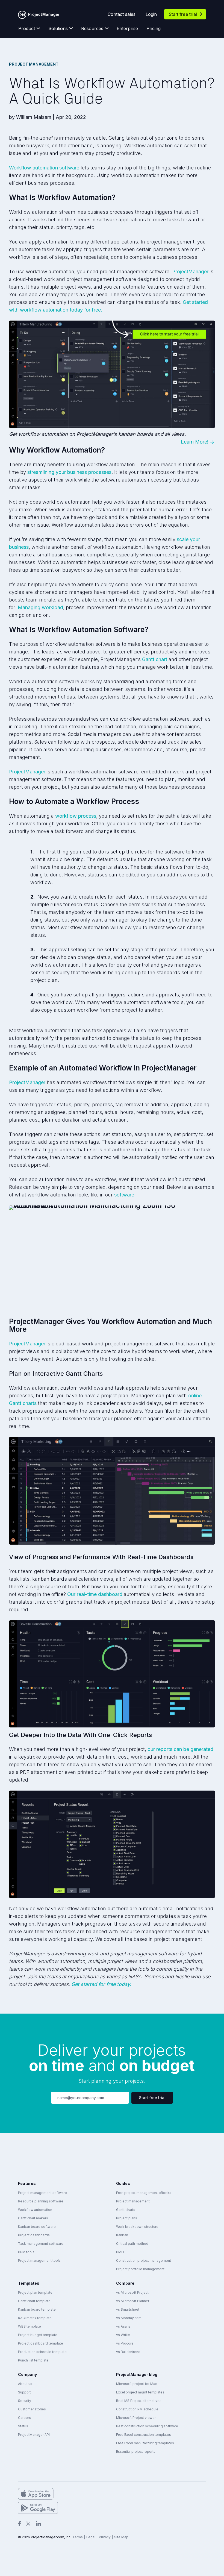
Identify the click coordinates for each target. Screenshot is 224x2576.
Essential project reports (136, 2452)
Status (23, 2426)
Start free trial (183, 14)
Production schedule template (42, 2352)
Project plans (127, 2218)
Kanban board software (37, 2227)
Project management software (42, 2193)
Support (24, 2392)
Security (25, 2401)
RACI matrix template (35, 2318)
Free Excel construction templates (144, 2435)
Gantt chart (155, 659)
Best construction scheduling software (147, 2426)
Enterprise (127, 28)
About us (25, 2384)
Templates (29, 2283)
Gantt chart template (34, 2301)
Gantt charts (126, 2210)
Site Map (121, 2537)
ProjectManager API (34, 2435)
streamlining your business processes (69, 472)
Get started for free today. (101, 1984)
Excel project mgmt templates (140, 2392)
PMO (120, 2252)
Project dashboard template (41, 2343)
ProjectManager (190, 272)
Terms (78, 2537)
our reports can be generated (180, 1749)
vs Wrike (123, 2335)
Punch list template (33, 2360)
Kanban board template (37, 2309)
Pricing (154, 28)
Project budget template (38, 2335)
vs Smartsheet (128, 2309)
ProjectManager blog (137, 2374)
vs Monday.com (129, 2318)
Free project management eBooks (144, 2193)
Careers (24, 2418)
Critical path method (132, 2244)
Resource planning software (41, 2201)
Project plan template (35, 2292)
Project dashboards (34, 2235)
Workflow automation (35, 2210)
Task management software (41, 2244)
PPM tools (26, 2252)
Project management (133, 2201)
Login (151, 14)
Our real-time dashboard (95, 1594)
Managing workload (40, 607)
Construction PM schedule (137, 2409)
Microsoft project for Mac (137, 2384)
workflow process (76, 816)
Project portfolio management (140, 2269)
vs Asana (123, 2326)
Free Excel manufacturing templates (145, 2443)
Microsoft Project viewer (136, 2418)
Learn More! (195, 442)
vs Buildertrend (128, 2352)
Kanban (122, 2235)
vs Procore (125, 2343)
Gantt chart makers (33, 2218)
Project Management (34, 64)
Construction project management (144, 2260)
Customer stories (32, 2409)
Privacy (105, 2537)
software (124, 1195)
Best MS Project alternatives (139, 2401)
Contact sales (122, 14)
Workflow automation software (44, 168)
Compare (125, 2283)
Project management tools (39, 2260)
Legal (91, 2537)
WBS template (30, 2326)
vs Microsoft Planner (133, 2301)
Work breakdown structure (137, 2227)
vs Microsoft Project (132, 2292)
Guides (123, 2183)
